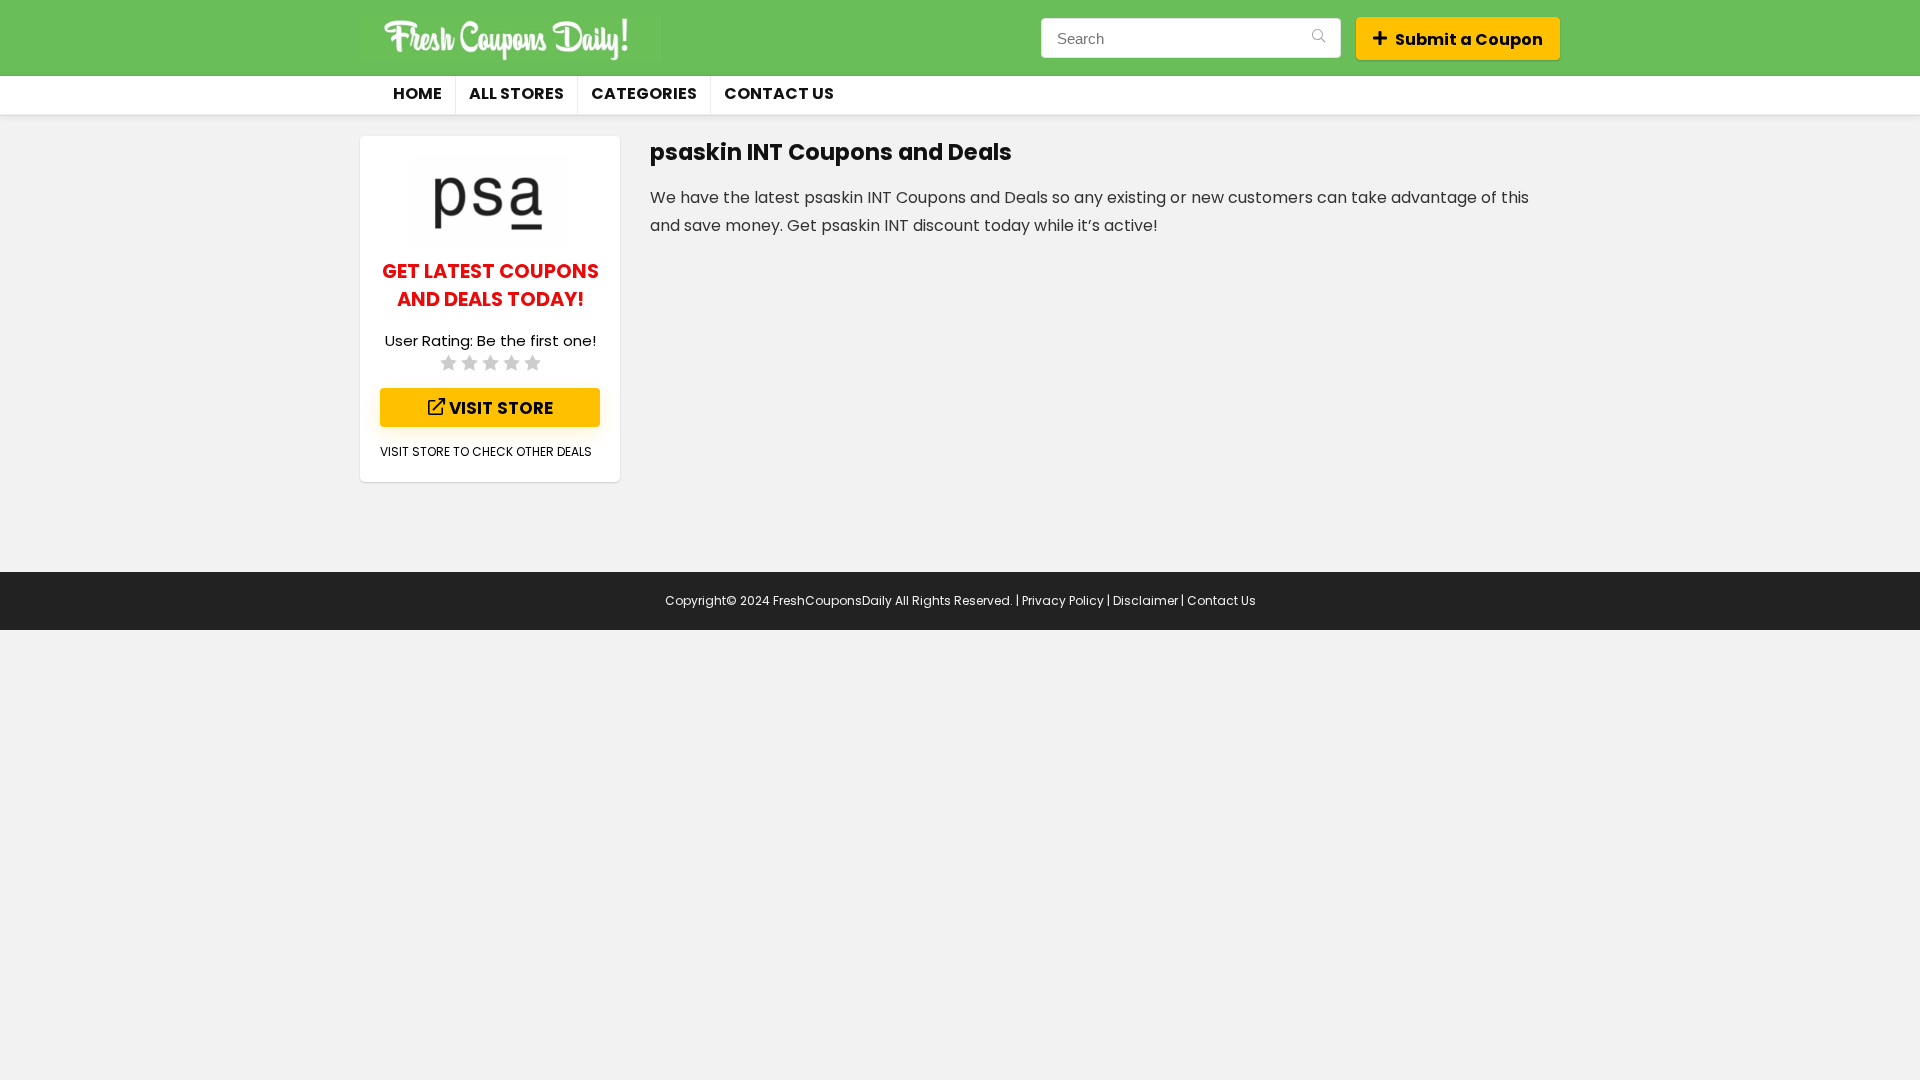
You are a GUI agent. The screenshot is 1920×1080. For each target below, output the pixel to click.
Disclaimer (1145, 600)
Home (417, 93)
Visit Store (499, 408)
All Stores (516, 93)
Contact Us (779, 93)
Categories (644, 93)
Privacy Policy (1063, 600)
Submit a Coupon (1469, 39)
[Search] (1318, 38)
